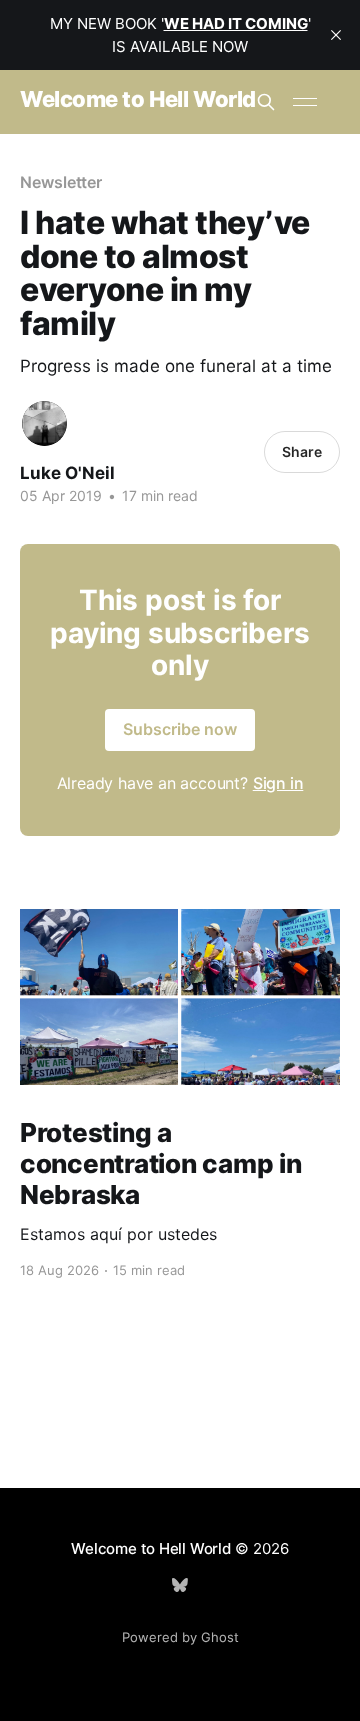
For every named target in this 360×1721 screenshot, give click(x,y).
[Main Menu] (305, 102)
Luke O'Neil (67, 473)
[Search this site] (266, 102)
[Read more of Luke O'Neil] (44, 423)
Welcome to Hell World (138, 99)
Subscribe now (180, 729)
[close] (336, 35)
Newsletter (61, 182)
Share (302, 451)
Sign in (278, 783)
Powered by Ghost (180, 1637)
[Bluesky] (180, 1585)
